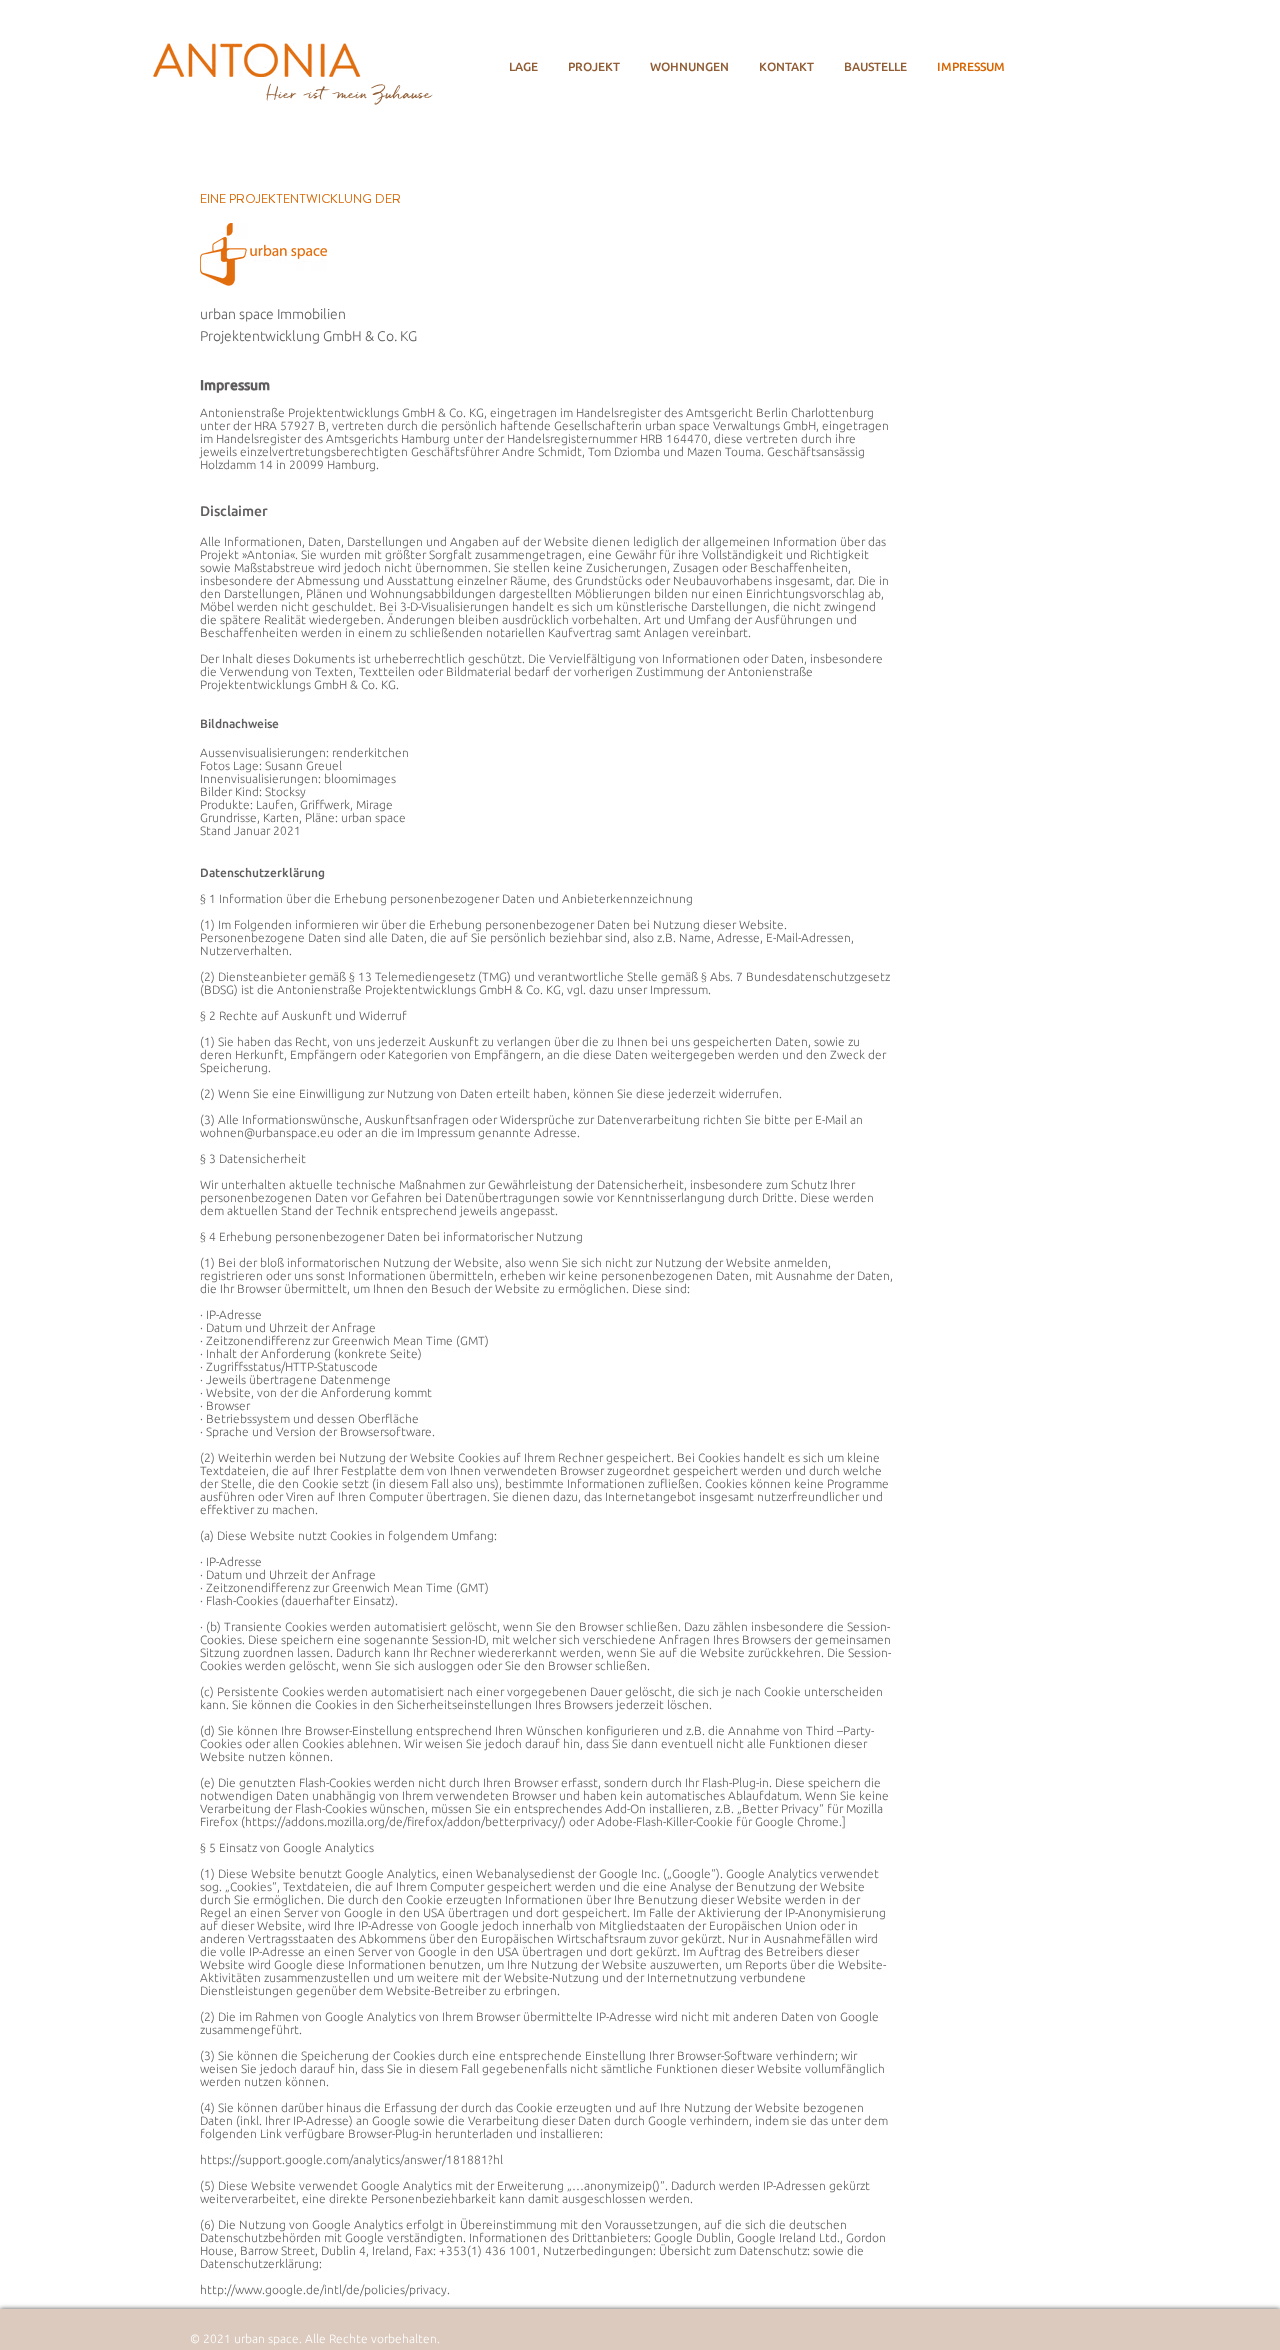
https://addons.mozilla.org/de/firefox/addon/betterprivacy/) (405, 1821)
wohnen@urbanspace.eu (267, 1132)
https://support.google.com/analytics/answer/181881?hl (351, 2159)
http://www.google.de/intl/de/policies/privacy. (325, 2289)
